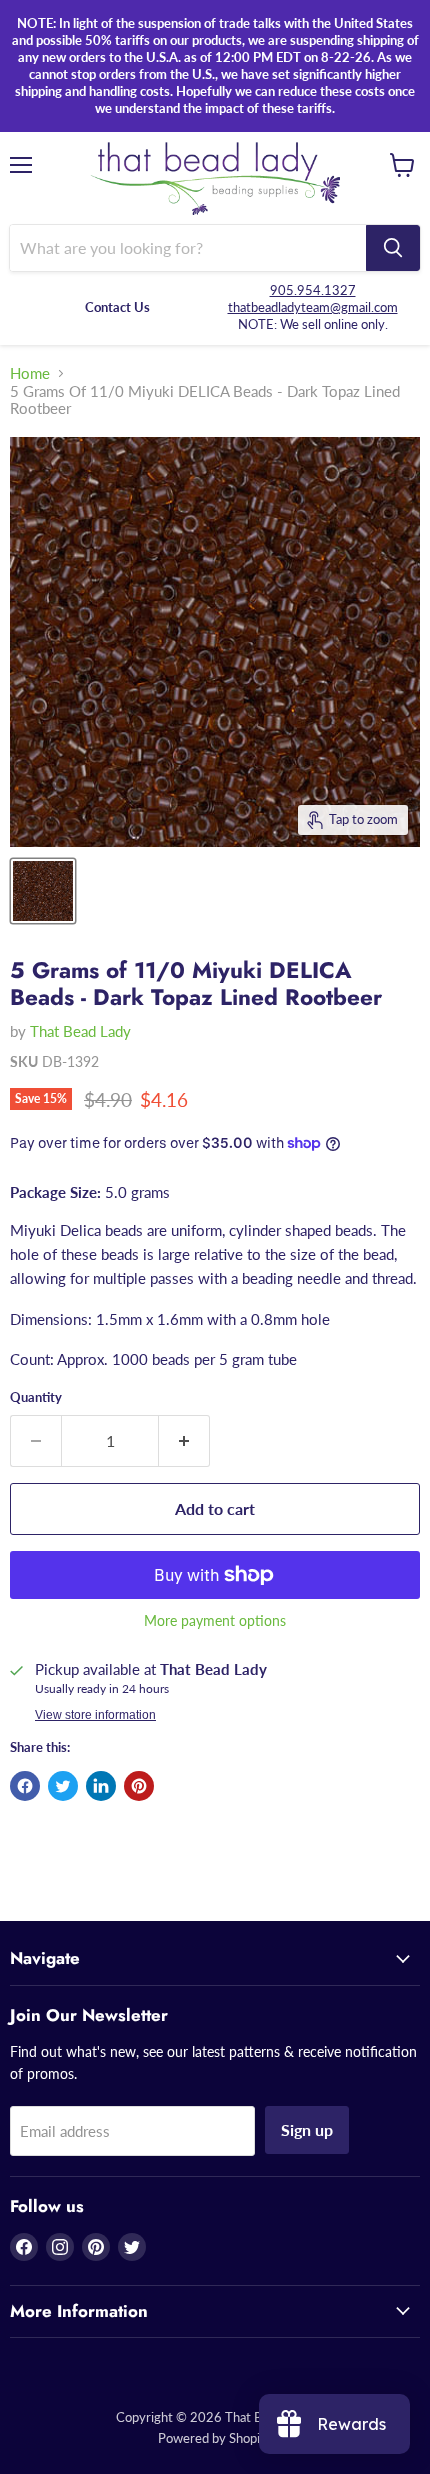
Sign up (307, 2129)
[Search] (393, 248)
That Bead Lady (80, 1031)
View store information (95, 1715)
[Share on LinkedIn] (101, 1786)
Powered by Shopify (215, 2438)
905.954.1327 (313, 290)
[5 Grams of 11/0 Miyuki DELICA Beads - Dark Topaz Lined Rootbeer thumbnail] (43, 891)
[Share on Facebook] (25, 1786)
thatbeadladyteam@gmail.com (313, 307)
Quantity (36, 1397)
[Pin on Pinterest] (139, 1786)
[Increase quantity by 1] (184, 1441)
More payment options (215, 1621)
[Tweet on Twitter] (63, 1786)
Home (30, 373)
